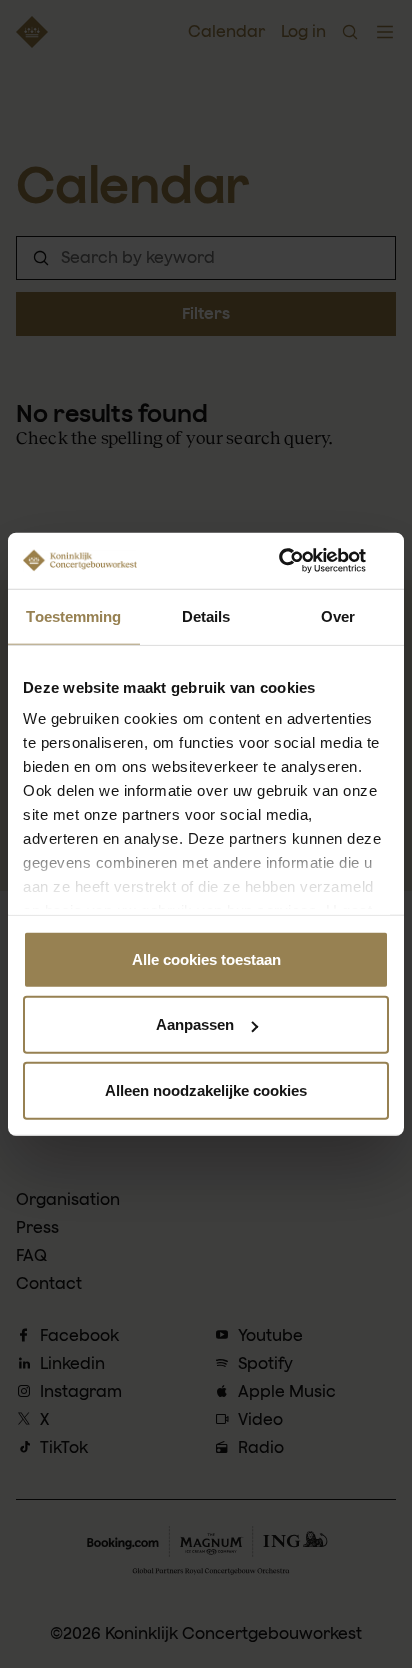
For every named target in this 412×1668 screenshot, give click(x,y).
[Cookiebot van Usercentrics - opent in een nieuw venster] (301, 561)
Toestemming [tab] (73, 615)
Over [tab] (338, 615)
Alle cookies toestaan (206, 958)
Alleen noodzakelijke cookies (206, 1089)
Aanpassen (195, 1024)
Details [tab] (206, 615)
